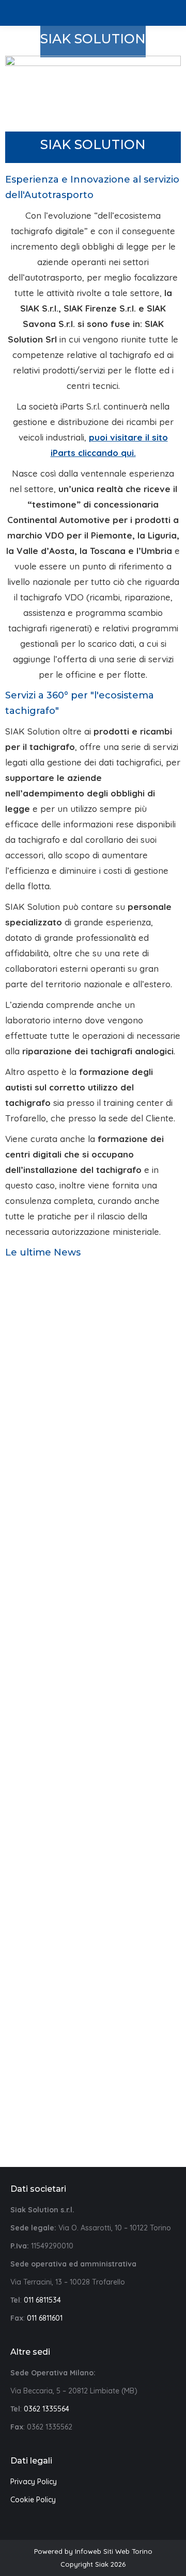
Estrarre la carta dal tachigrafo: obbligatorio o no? (93, 1625)
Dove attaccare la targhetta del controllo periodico (93, 1405)
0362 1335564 (47, 2409)
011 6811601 (45, 2318)
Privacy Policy (34, 2482)
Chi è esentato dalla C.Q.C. (93, 2089)
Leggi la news (90, 1448)
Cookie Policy (33, 2500)
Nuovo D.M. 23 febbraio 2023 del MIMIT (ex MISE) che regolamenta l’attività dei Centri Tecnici (93, 1861)
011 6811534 (42, 2300)
